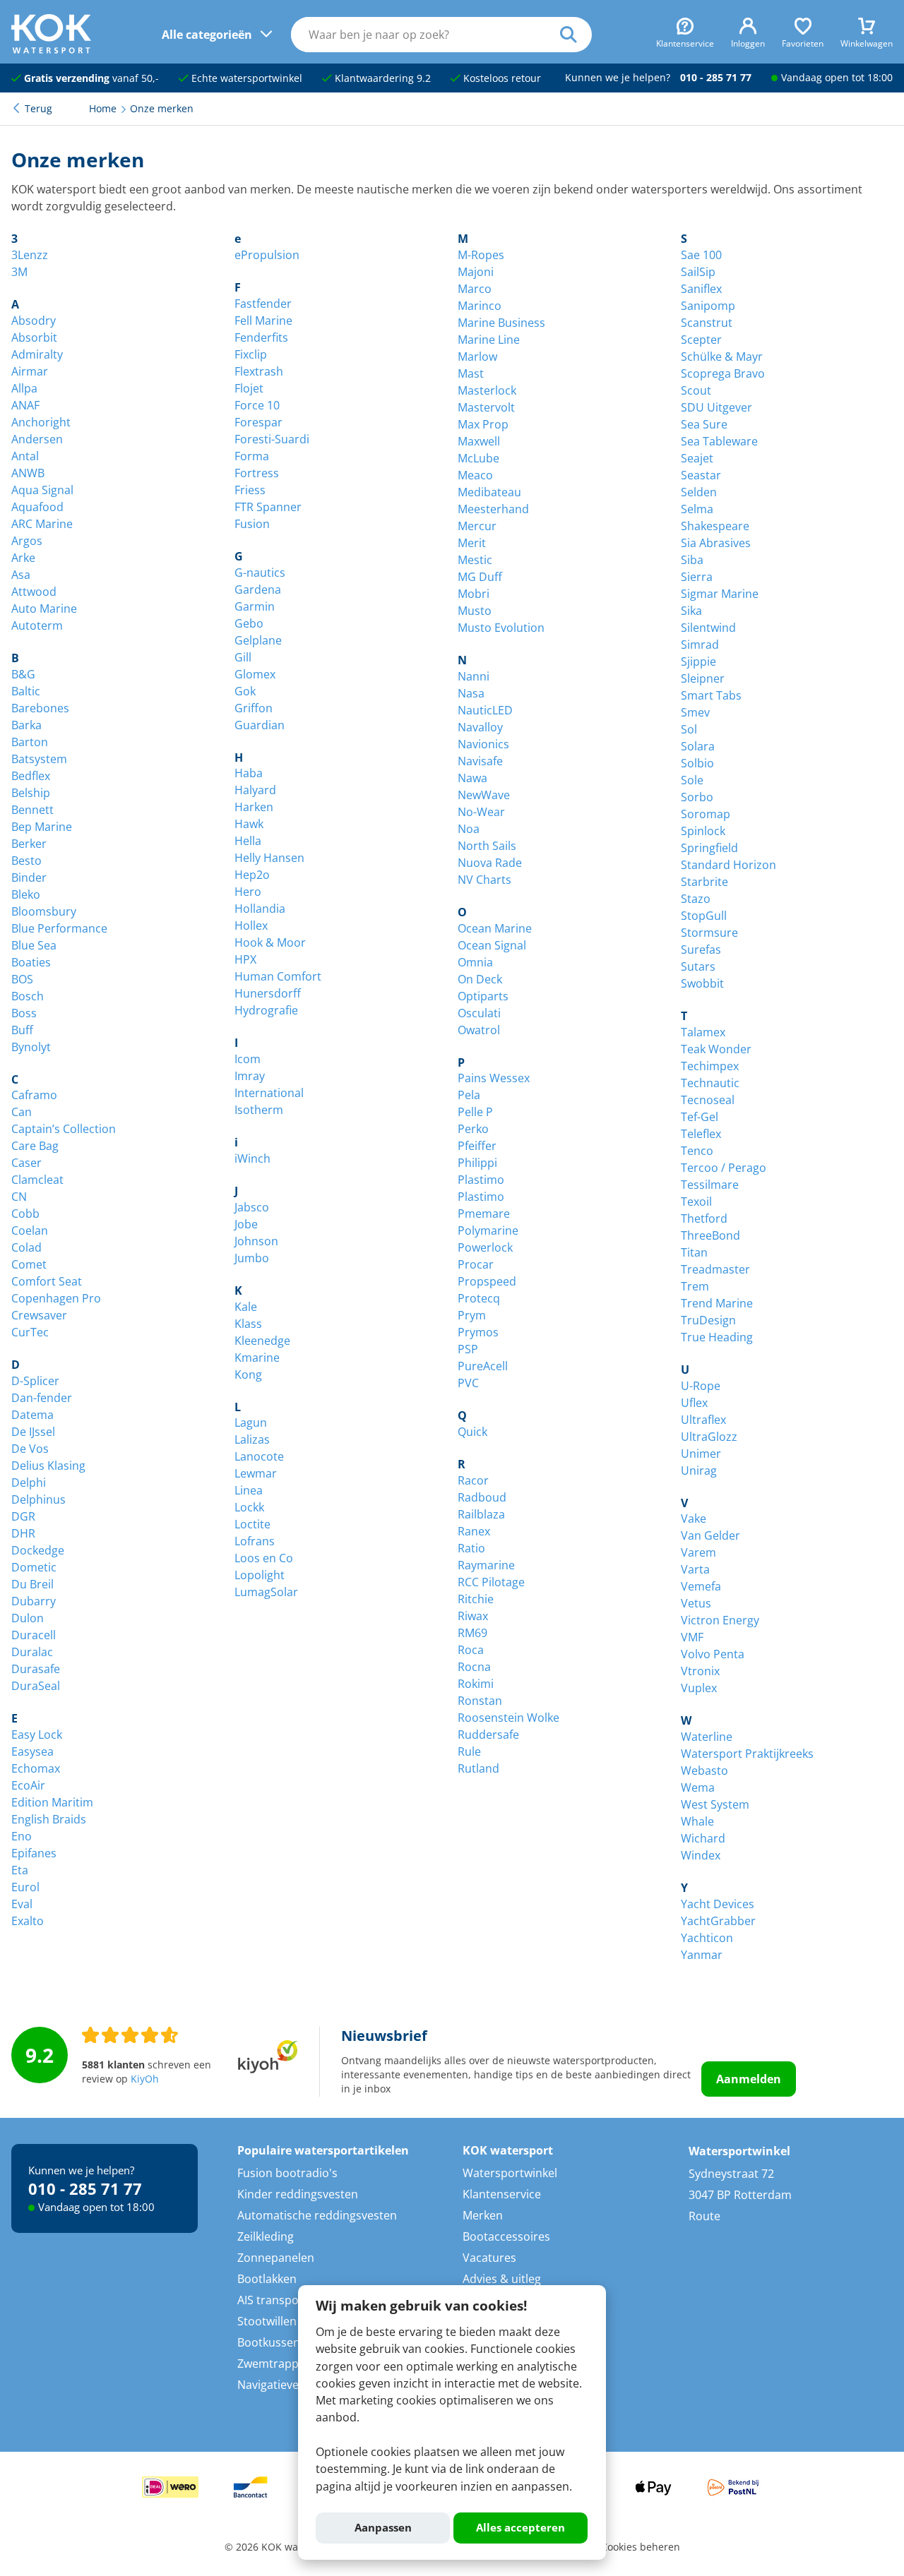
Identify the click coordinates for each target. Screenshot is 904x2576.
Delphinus (38, 1499)
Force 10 (257, 405)
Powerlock (485, 1247)
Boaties (31, 962)
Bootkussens (272, 2342)
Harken (254, 807)
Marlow (477, 357)
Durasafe (36, 1669)
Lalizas (252, 1439)
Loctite (252, 1524)
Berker (29, 844)
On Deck (480, 979)
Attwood (34, 592)
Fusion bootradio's (287, 2173)
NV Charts (484, 880)
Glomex (255, 674)
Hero (248, 892)
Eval (22, 1904)
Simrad (700, 645)
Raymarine (486, 1565)
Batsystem (39, 759)
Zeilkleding (266, 2236)
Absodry (34, 320)
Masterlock (487, 390)
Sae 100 (701, 255)
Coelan (30, 1230)
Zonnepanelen (276, 2258)
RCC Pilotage (491, 1582)
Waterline (707, 1737)
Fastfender (263, 304)
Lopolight (260, 1575)
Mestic (475, 560)
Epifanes (34, 1853)
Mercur (477, 526)
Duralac (32, 1652)
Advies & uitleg (502, 2279)
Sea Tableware (719, 441)
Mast (471, 373)
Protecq (479, 1298)
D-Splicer (35, 1381)
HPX (245, 959)
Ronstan (480, 1701)
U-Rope (701, 1386)
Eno (22, 1836)
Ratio (471, 1548)
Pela (469, 1095)
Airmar (30, 371)
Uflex (694, 1403)
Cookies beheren (641, 2547)
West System (715, 1804)
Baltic (26, 691)
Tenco (697, 1151)
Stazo (696, 899)
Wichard (703, 1838)
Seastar (701, 475)
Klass (248, 1324)
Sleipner (703, 678)
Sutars (698, 966)
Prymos (478, 1332)
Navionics (483, 744)
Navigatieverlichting (290, 2385)
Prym (472, 1315)
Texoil (696, 1202)
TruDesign (708, 1320)
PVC (468, 1383)
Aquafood (37, 507)
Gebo (249, 623)
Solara (698, 746)
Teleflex (701, 1134)
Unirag (699, 1470)
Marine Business (501, 323)
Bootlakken (267, 2279)
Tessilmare (710, 1185)
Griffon (254, 708)
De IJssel (33, 1432)
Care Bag (35, 1146)
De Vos (30, 1449)
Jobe (246, 1224)
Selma (697, 509)
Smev (695, 712)
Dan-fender (42, 1398)
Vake (694, 1518)
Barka (26, 725)
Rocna (474, 1667)
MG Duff (480, 577)
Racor (473, 1480)
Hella (248, 841)
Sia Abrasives (716, 543)
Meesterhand (493, 509)
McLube (478, 458)
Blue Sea (34, 945)
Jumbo (252, 1258)
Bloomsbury (44, 911)
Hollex (251, 925)
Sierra (697, 577)
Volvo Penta (713, 1654)
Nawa (472, 778)
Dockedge (38, 1550)
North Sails (487, 846)
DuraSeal (36, 1686)
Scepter (701, 340)
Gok (245, 691)
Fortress (257, 473)
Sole (692, 780)
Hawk (249, 824)
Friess (250, 490)
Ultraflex (703, 1420)
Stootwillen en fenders (297, 2321)
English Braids (49, 1819)
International (269, 1093)
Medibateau (489, 492)
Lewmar (256, 1473)
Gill (243, 657)
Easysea (32, 1751)
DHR (23, 1533)
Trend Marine (717, 1303)
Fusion (252, 524)
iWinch (252, 1158)
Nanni (474, 676)
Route (704, 2216)
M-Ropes (481, 255)
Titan (694, 1252)
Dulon (28, 1618)
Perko (473, 1129)
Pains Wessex (494, 1078)
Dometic (34, 1567)
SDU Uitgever (716, 407)
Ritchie (476, 1599)
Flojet (249, 388)
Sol (689, 729)
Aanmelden (749, 2079)
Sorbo (697, 797)
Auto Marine (44, 609)
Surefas (701, 949)
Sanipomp (708, 306)
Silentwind (708, 628)
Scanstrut (707, 323)
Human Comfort (278, 976)
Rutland (478, 1768)
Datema (32, 1415)
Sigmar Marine (720, 594)
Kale (246, 1307)
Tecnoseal (708, 1100)
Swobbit (702, 983)
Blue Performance (59, 928)
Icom (248, 1059)
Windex (701, 1855)
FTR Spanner (268, 507)
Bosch (28, 996)
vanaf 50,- (91, 78)
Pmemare (484, 1214)
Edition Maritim (52, 1802)
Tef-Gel (700, 1117)
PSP (468, 1349)
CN (19, 1197)
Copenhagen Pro (56, 1298)
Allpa (24, 388)
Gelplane (258, 640)
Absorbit (34, 337)
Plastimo (481, 1180)
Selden (699, 492)
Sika (691, 611)
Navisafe (480, 761)
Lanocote (259, 1456)
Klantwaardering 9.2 (381, 78)
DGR (23, 1516)
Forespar (258, 422)
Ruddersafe (488, 1735)
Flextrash (259, 371)
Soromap (706, 814)
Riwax (473, 1616)
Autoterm (37, 625)
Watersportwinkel (510, 2173)
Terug (38, 109)
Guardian (260, 725)
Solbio (697, 763)
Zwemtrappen (275, 2364)
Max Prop (483, 424)
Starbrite (704, 882)
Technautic (710, 1083)
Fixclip (251, 354)
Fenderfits (261, 337)
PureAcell (483, 1366)
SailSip (698, 272)
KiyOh (145, 2079)
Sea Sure (704, 424)
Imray (250, 1076)
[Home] (51, 49)
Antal (25, 456)
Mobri (474, 594)
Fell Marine (263, 320)
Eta (20, 1870)
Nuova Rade (490, 863)
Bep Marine (42, 827)
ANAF (25, 405)
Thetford (704, 1218)
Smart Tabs (711, 695)
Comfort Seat (47, 1281)
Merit (472, 543)
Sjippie (698, 661)
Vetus (696, 1603)
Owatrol (479, 1030)
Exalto (28, 1921)
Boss (24, 1013)
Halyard (255, 790)
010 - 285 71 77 (716, 78)
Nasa (471, 693)
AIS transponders (284, 2300)
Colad (26, 1247)
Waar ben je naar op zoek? (576, 35)
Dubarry (34, 1601)
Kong (248, 1374)
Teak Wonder (716, 1049)
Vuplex (699, 1688)
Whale (697, 1821)
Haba (249, 773)
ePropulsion (267, 255)
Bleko (26, 894)
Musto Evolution (501, 628)
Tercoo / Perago (724, 1168)
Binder (29, 877)
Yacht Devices (718, 1904)
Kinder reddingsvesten (298, 2194)
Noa (469, 829)
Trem (695, 1286)
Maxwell (479, 441)
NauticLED (485, 710)
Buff (22, 1030)
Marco (475, 289)
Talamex (703, 1032)
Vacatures (489, 2258)
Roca (471, 1650)
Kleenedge (262, 1341)
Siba (692, 560)
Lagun (251, 1422)
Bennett (32, 810)
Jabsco (252, 1207)
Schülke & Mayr (722, 357)
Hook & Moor (270, 942)
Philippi (477, 1163)
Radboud (482, 1497)
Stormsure (709, 933)
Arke (23, 558)
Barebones (40, 708)
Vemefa (701, 1586)
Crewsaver (39, 1315)
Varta (695, 1569)
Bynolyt (31, 1047)
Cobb (25, 1214)
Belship (31, 793)
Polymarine (488, 1230)
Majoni (476, 272)
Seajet (697, 458)
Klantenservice (502, 2194)
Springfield (709, 848)
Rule (469, 1751)
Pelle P (475, 1112)
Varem (698, 1552)
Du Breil (32, 1584)
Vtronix (700, 1671)
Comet (29, 1264)
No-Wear (481, 812)
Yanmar (702, 1955)
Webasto (704, 1771)
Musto (475, 611)
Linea (249, 1490)
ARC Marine (42, 524)
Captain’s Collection (64, 1129)
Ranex (474, 1531)
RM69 (472, 1633)
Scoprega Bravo (723, 373)
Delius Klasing (48, 1466)
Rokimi (476, 1684)
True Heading (717, 1337)
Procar (476, 1264)
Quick (472, 1432)
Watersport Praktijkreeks (747, 1754)
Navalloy (480, 727)
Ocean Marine (495, 928)
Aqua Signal (42, 490)
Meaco (475, 475)
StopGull (704, 916)
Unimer (701, 1454)
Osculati (479, 1013)
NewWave (484, 795)
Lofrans (255, 1541)
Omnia (475, 962)
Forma (252, 456)
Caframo (34, 1095)
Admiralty (37, 354)
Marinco (480, 306)
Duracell (34, 1635)
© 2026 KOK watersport (280, 2547)
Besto (26, 861)
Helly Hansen (269, 858)
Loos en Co (264, 1558)
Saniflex (701, 289)
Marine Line (489, 340)
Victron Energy (720, 1620)
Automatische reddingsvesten (317, 2215)
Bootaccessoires (506, 2236)
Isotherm (259, 1110)
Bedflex (31, 776)
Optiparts (483, 996)
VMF (692, 1637)
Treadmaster (715, 1269)
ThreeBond (710, 1235)
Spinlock (703, 831)
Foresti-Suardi (272, 439)
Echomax (36, 1768)
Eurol (25, 1887)
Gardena (258, 589)
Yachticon (707, 1938)
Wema (698, 1787)
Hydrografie (266, 1010)
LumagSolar (266, 1592)
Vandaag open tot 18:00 (837, 78)
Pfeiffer (477, 1146)
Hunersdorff (268, 993)
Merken (483, 2215)
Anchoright (41, 422)
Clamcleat (37, 1180)
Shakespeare (715, 526)
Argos (27, 541)
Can (22, 1112)
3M (19, 272)
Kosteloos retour (501, 78)
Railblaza (481, 1514)
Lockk (249, 1507)
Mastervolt (486, 407)
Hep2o (252, 875)
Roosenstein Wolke (509, 1718)
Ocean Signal (492, 945)
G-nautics (260, 573)
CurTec (30, 1332)
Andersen (37, 439)
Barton (30, 742)
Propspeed (487, 1281)
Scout (696, 390)
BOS (22, 979)
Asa (21, 575)
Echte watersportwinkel (245, 78)
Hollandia (260, 909)
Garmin (255, 606)
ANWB (28, 473)
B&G (23, 674)
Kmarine (257, 1358)
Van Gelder (710, 1535)
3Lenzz (30, 255)
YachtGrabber (718, 1921)
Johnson (256, 1241)
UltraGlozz (709, 1437)
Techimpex (710, 1066)
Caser (26, 1163)
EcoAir (28, 1785)
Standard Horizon (728, 865)
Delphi (29, 1482)
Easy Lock (37, 1735)
